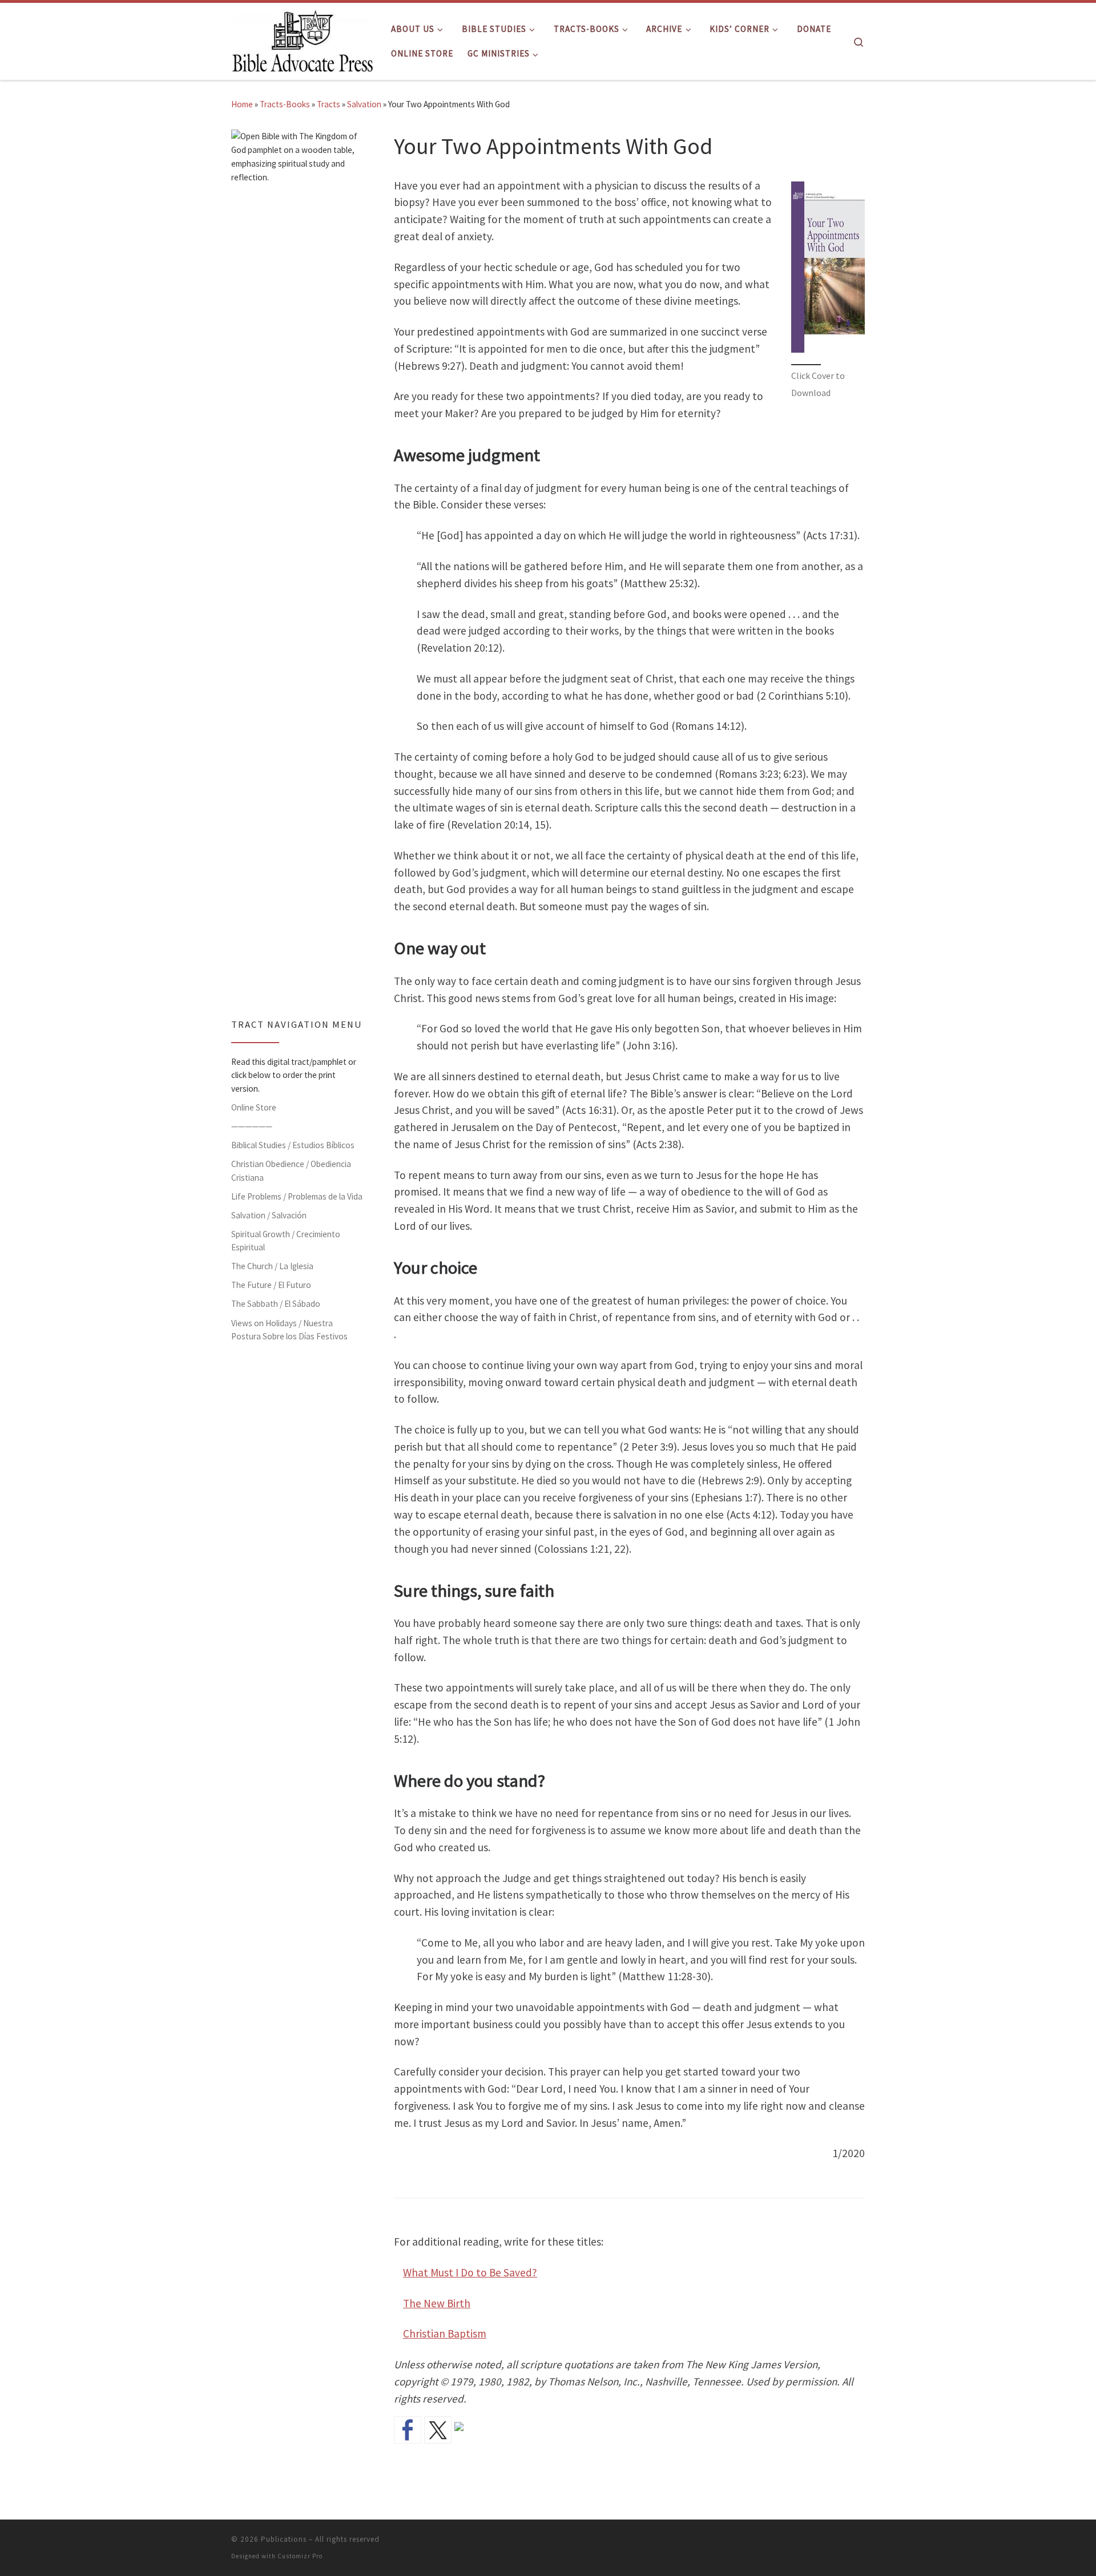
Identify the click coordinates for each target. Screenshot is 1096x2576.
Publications (284, 2539)
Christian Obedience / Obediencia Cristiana (291, 1171)
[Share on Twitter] (438, 2430)
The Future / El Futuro (271, 1285)
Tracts (329, 104)
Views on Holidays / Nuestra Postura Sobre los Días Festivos (289, 1330)
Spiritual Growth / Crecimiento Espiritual (286, 1241)
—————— (252, 1126)
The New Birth (437, 2303)
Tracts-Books (285, 104)
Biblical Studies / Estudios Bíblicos (293, 1145)
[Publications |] (303, 39)
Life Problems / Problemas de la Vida (297, 1196)
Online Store (254, 1107)
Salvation (364, 104)
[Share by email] (468, 2436)
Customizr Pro (300, 2556)
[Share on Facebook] (408, 2430)
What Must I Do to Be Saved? (470, 2272)
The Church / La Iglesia (272, 1266)
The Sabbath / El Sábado (276, 1304)
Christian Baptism (445, 2333)
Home (242, 104)
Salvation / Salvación (269, 1215)
